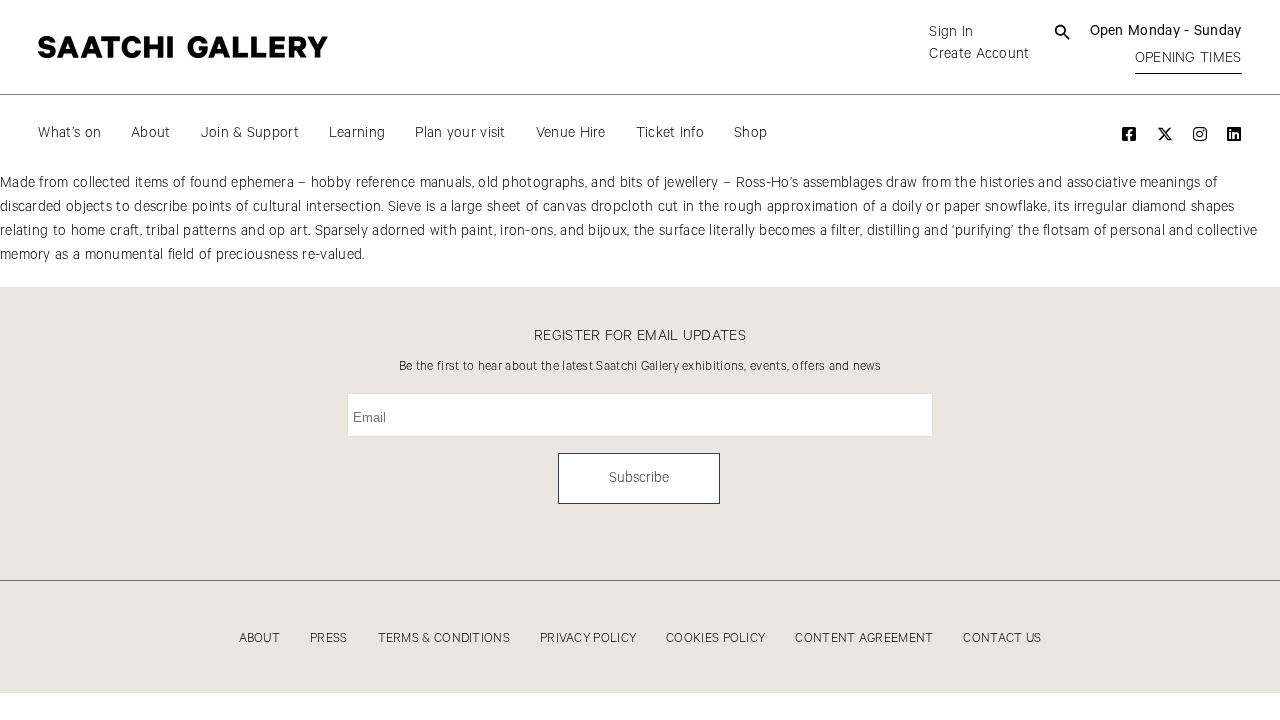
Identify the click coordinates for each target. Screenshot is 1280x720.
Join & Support (250, 133)
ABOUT (260, 638)
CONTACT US (1002, 638)
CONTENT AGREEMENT (864, 638)
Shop (750, 133)
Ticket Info (670, 133)
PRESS (329, 638)
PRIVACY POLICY (588, 638)
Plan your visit (460, 133)
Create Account (979, 54)
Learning (357, 133)
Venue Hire (571, 133)
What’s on (69, 133)
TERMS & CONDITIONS (444, 638)
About (151, 133)
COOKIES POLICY (715, 638)
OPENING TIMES (1188, 58)
